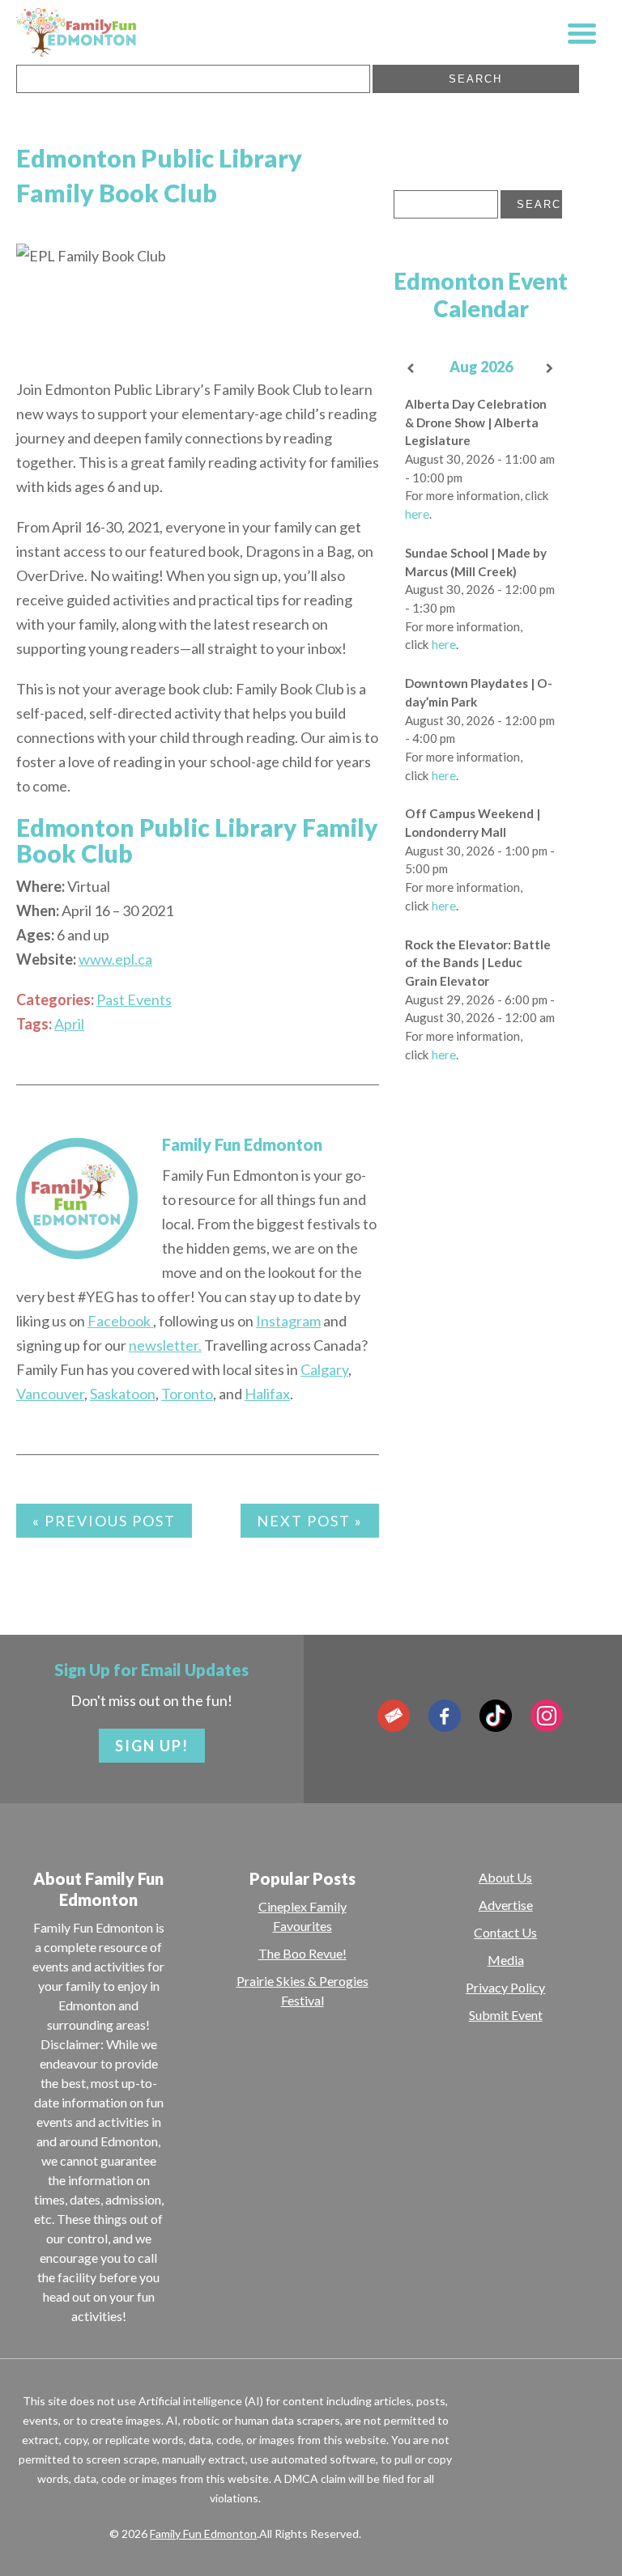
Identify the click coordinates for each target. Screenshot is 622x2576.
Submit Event (506, 2015)
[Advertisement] (481, 1303)
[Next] (550, 369)
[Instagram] (547, 1716)
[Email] (394, 1716)
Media (506, 1960)
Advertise (506, 1905)
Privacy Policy (505, 1987)
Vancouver (50, 1394)
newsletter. (165, 1345)
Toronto (187, 1394)
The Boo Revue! (302, 1953)
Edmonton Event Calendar (481, 295)
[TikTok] (496, 1716)
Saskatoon (123, 1394)
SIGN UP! (152, 1746)
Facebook (120, 1321)
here (417, 514)
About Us (505, 1877)
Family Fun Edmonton (242, 1144)
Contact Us (505, 1932)
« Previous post (104, 1521)
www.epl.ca (115, 959)
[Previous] (411, 369)
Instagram (288, 1321)
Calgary (324, 1369)
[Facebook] (445, 1716)
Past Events (134, 999)
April (69, 1024)
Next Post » (310, 1521)
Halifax (267, 1394)
